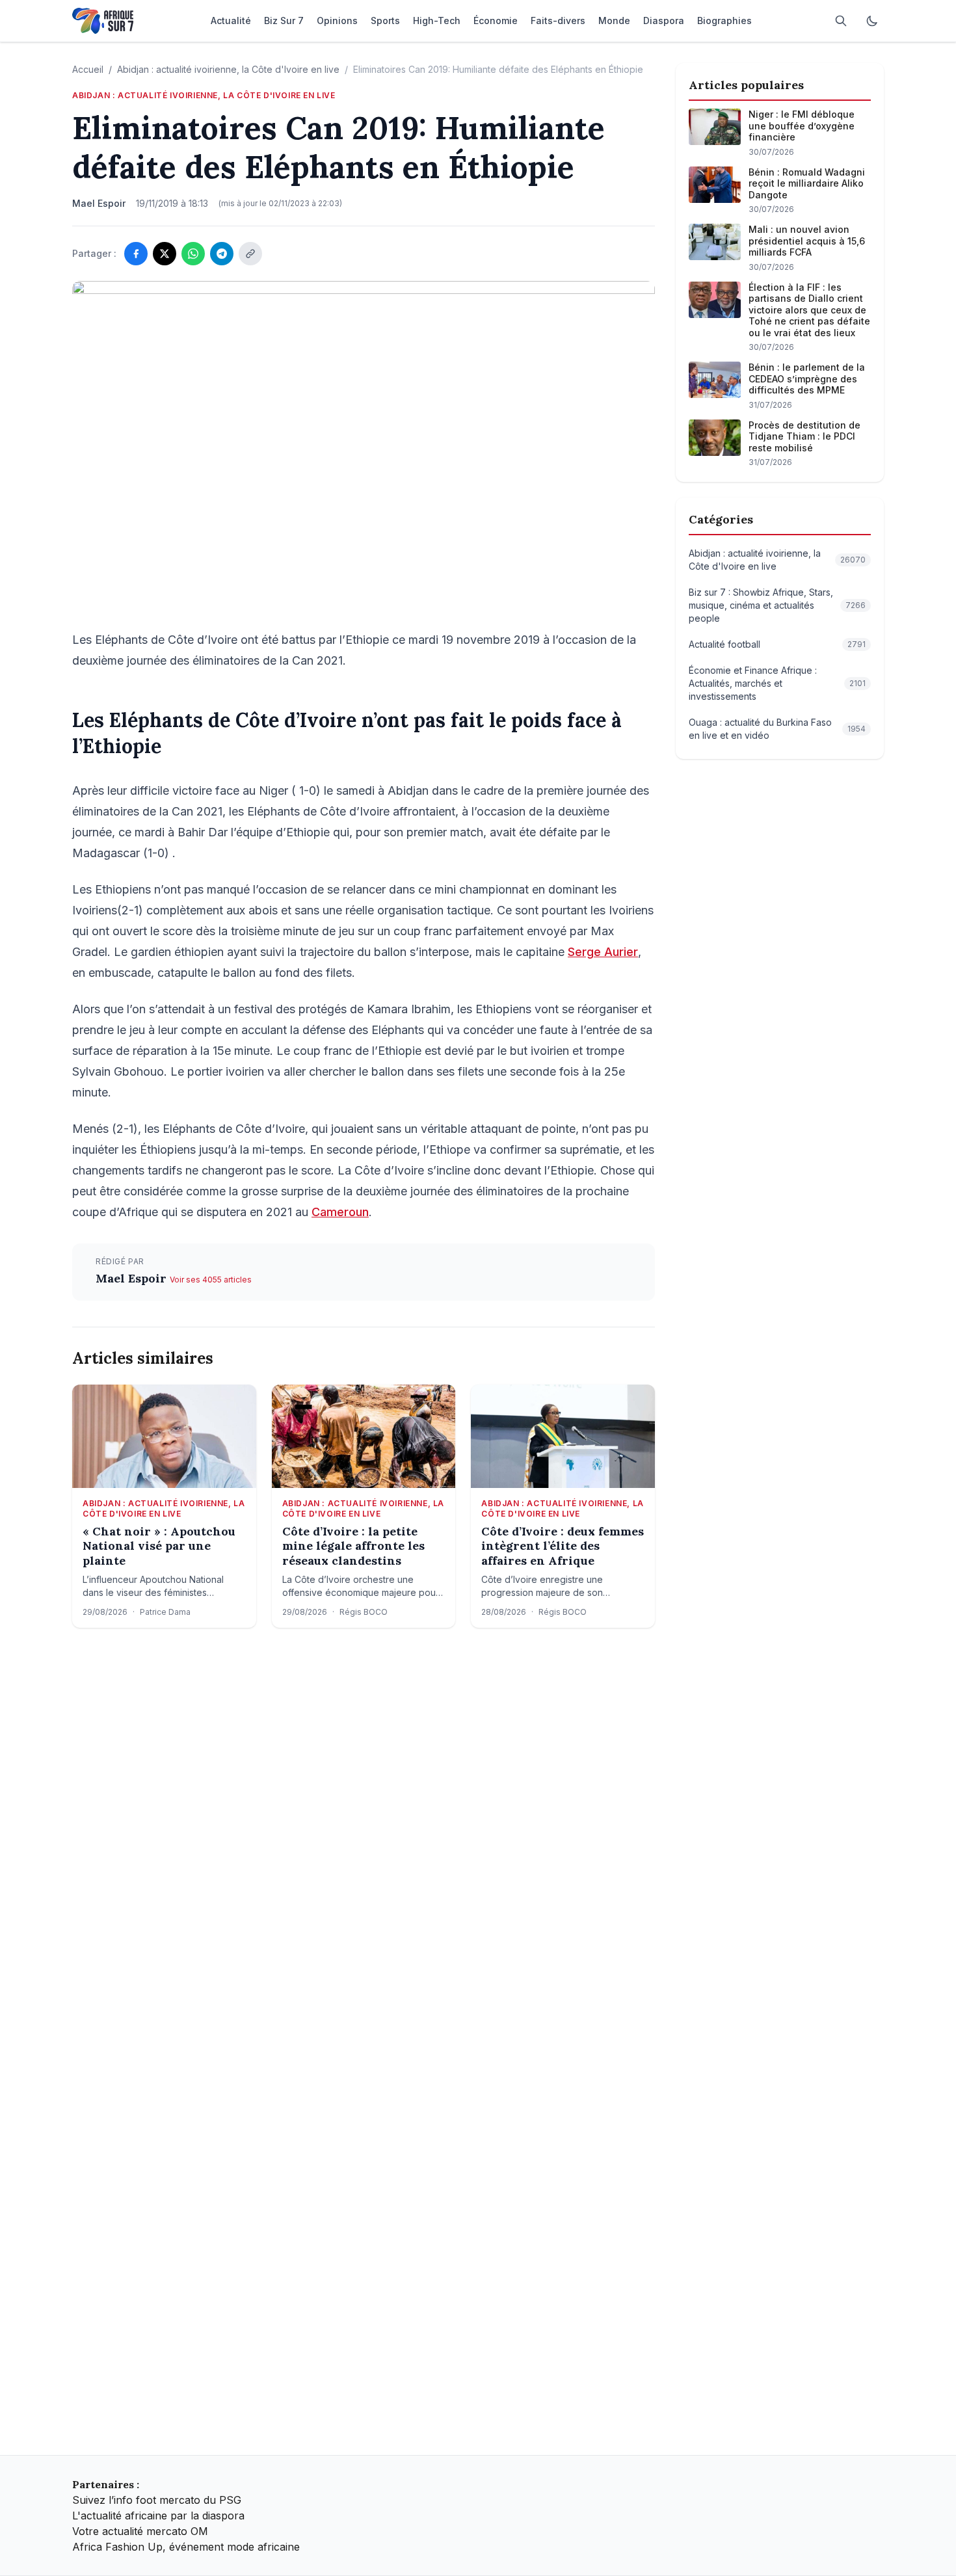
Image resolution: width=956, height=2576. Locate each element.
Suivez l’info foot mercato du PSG (157, 2500)
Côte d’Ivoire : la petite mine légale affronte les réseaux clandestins (353, 1546)
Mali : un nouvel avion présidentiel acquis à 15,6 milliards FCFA (807, 241)
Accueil (88, 69)
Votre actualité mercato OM (140, 2531)
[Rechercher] (841, 21)
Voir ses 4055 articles (211, 1280)
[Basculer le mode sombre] (872, 21)
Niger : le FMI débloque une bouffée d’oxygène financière (802, 126)
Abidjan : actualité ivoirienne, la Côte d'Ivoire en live (228, 69)
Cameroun (340, 1212)
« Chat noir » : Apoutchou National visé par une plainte (159, 1546)
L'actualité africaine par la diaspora (158, 2516)
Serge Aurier (603, 952)
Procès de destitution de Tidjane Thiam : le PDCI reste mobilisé (804, 436)
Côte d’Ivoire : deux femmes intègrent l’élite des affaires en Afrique (563, 1546)
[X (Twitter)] (165, 254)
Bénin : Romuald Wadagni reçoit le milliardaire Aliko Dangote (807, 183)
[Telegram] (222, 254)
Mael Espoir (133, 1278)
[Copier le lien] (250, 254)
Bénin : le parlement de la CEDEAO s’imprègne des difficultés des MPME (807, 378)
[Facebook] (136, 254)
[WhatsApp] (193, 254)
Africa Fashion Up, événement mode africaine (186, 2547)
